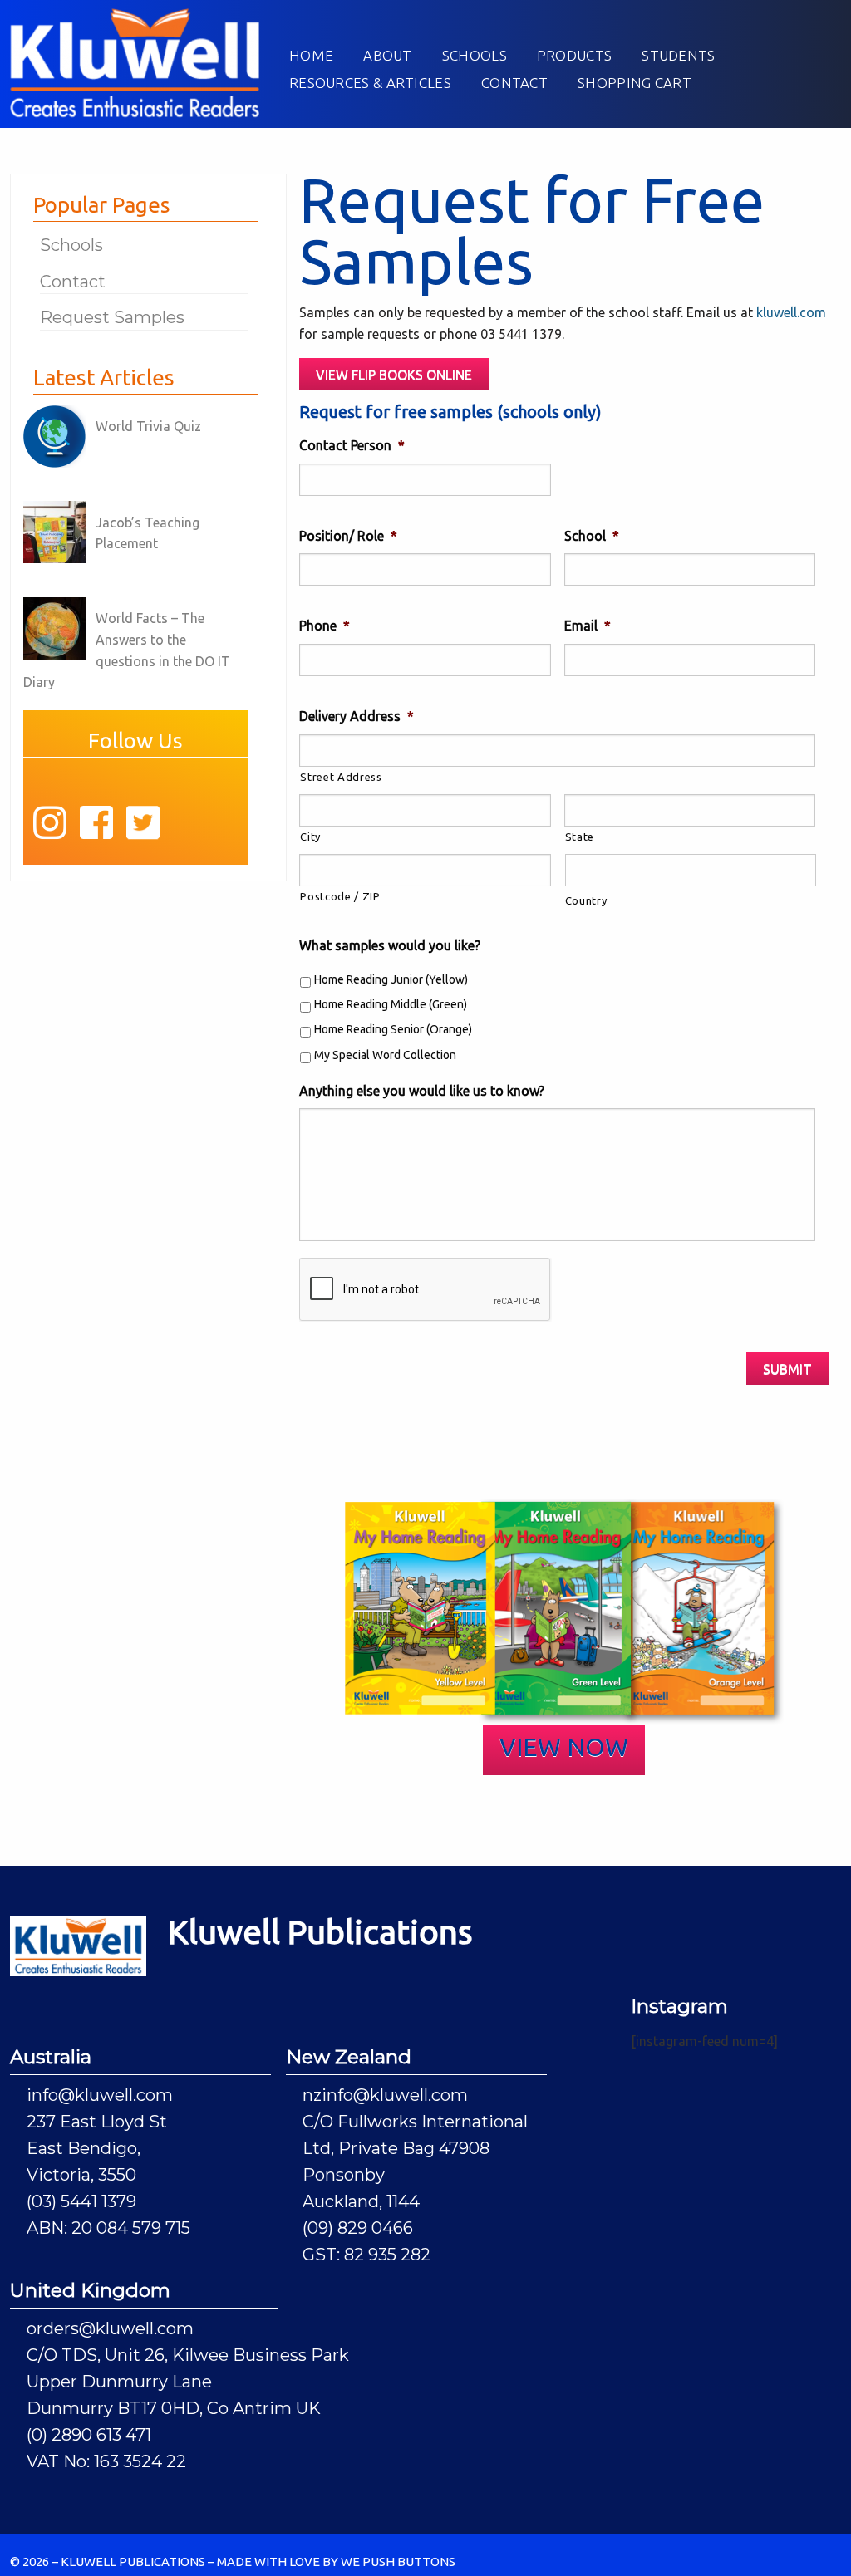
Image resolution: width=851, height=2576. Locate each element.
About (388, 55)
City (310, 837)
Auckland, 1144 (361, 2201)
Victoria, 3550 (81, 2175)
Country (586, 900)
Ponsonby (344, 2175)
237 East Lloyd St (97, 2122)
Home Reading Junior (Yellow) (391, 979)
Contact (514, 83)
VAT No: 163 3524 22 (106, 2461)
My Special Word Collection (385, 1055)
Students (678, 55)
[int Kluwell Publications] (135, 61)
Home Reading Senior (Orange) (393, 1029)
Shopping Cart (635, 83)
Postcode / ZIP (340, 896)
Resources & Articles (370, 83)
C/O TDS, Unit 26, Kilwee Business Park (188, 2355)
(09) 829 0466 (358, 2228)
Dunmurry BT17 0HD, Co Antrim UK (174, 2408)
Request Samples (112, 317)
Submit (787, 1369)
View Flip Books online (394, 375)
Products (574, 55)
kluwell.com (791, 312)
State (580, 837)
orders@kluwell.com (110, 2328)
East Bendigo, (84, 2148)
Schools (475, 55)
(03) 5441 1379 (81, 2201)
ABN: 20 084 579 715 (108, 2228)
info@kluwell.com (100, 2095)
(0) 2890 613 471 (89, 2435)
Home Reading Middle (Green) (391, 1004)
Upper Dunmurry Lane (119, 2382)
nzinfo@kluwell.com (385, 2095)
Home (311, 55)
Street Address (341, 777)
